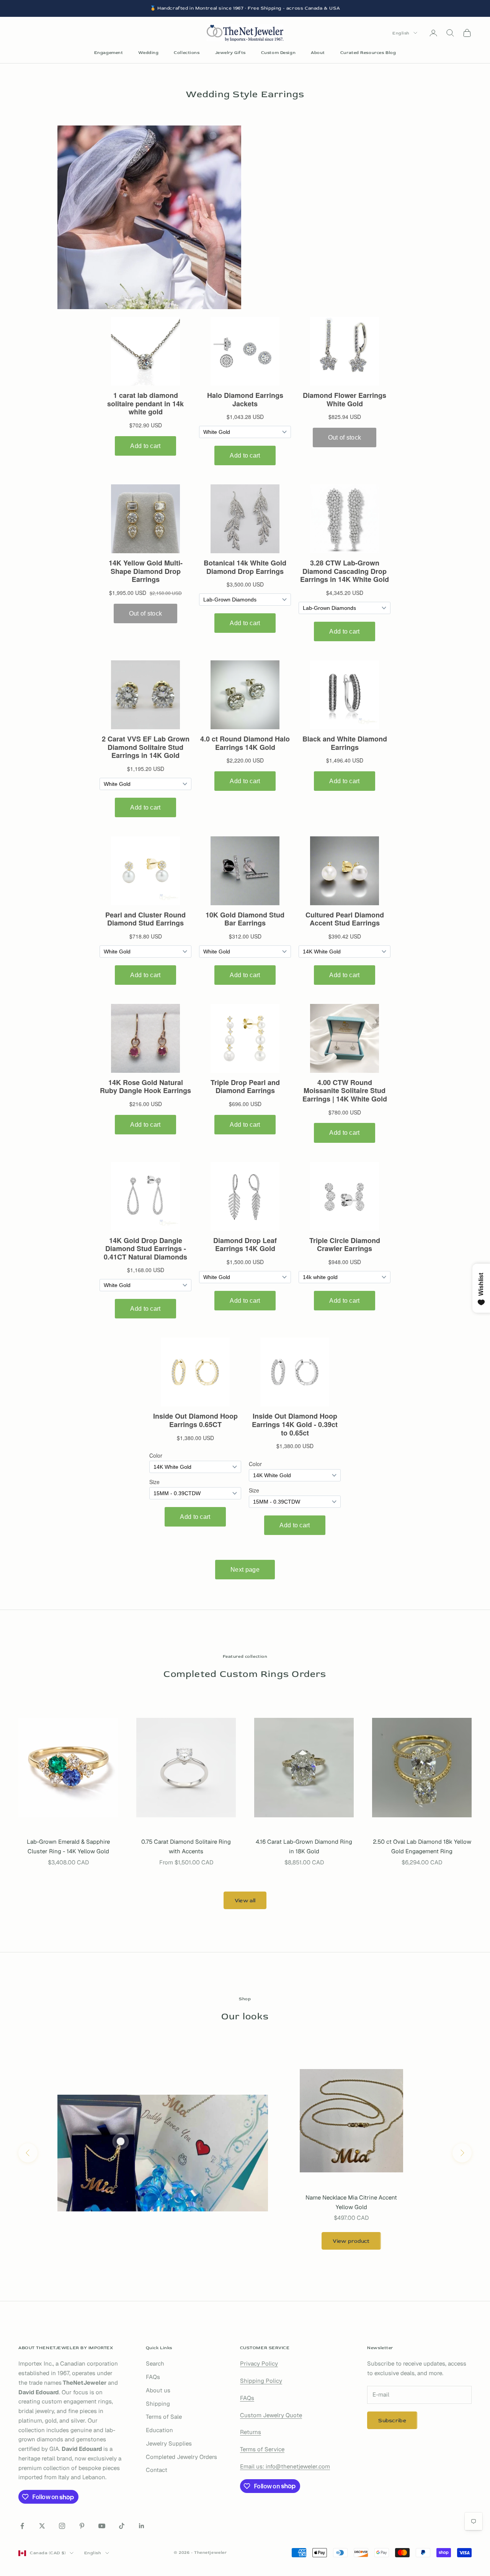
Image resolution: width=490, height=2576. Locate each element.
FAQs (153, 2377)
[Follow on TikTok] (122, 2526)
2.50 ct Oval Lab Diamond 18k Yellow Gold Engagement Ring (422, 1846)
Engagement (109, 53)
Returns (251, 2432)
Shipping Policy (261, 2381)
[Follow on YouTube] (102, 2526)
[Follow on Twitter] (42, 2526)
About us (158, 2390)
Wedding (148, 53)
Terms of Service (262, 2449)
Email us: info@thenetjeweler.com (285, 2466)
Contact (157, 2470)
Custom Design (278, 53)
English (401, 33)
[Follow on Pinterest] (82, 2526)
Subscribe (392, 2420)
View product (351, 2241)
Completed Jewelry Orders (181, 2457)
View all (245, 1901)
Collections (187, 53)
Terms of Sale (164, 2417)
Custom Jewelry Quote (271, 2415)
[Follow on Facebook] (22, 2526)
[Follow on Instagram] (62, 2526)
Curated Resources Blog (368, 53)
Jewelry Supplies (169, 2443)
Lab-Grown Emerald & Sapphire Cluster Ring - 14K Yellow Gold (68, 1846)
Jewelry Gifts (230, 53)
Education (159, 2430)
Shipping (158, 2404)
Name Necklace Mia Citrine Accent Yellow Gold (351, 2202)
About (318, 53)
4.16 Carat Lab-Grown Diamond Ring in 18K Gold (304, 1846)
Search (155, 2363)
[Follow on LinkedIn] (142, 2526)
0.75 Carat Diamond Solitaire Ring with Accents (186, 1846)
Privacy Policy (259, 2363)
